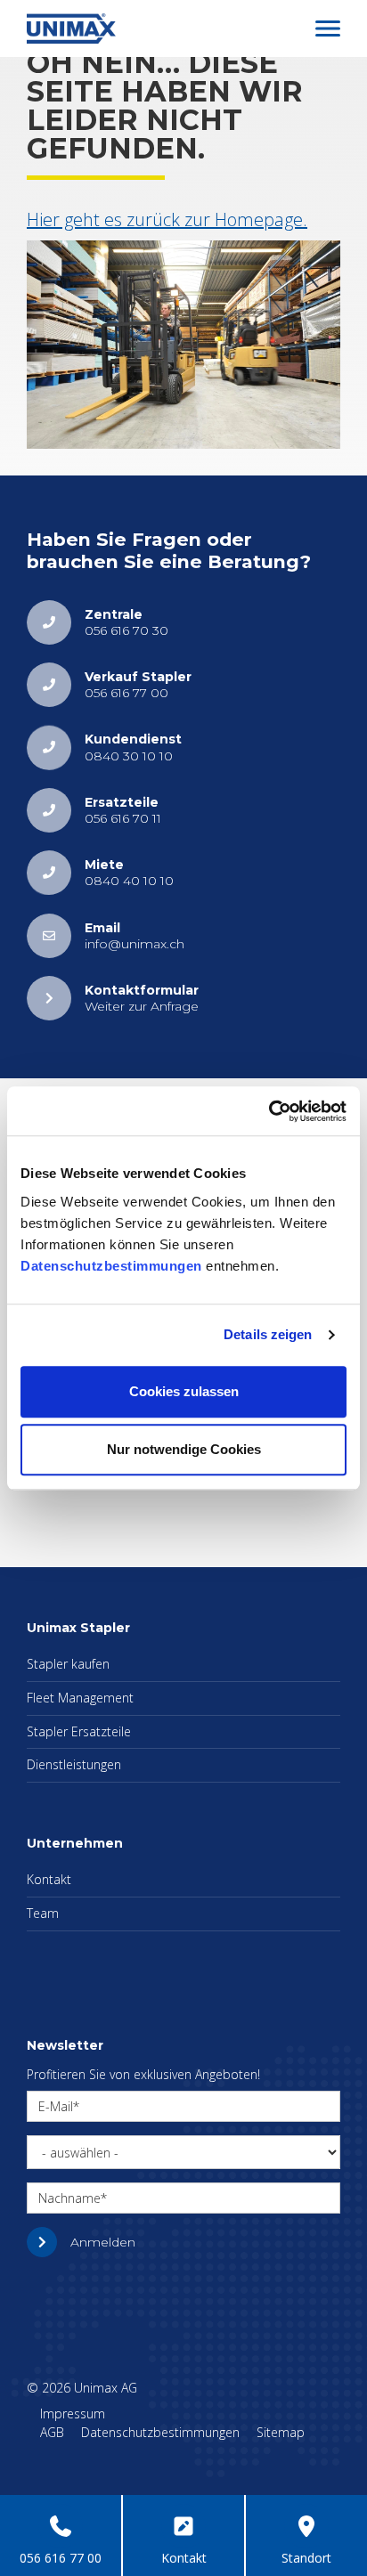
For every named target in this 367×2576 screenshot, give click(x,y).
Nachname (69, 2198)
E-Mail (56, 2106)
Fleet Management (80, 1698)
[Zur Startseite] (71, 27)
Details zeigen (268, 1334)
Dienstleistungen (74, 1764)
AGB (52, 2432)
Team (43, 1913)
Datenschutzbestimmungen (111, 1266)
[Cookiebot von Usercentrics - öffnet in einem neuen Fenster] (269, 1111)
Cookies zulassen (184, 1391)
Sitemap (281, 2432)
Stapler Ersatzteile (79, 1731)
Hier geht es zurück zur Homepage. (167, 219)
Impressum (73, 2413)
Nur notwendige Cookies (184, 1449)
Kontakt (49, 1879)
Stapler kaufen (68, 1664)
